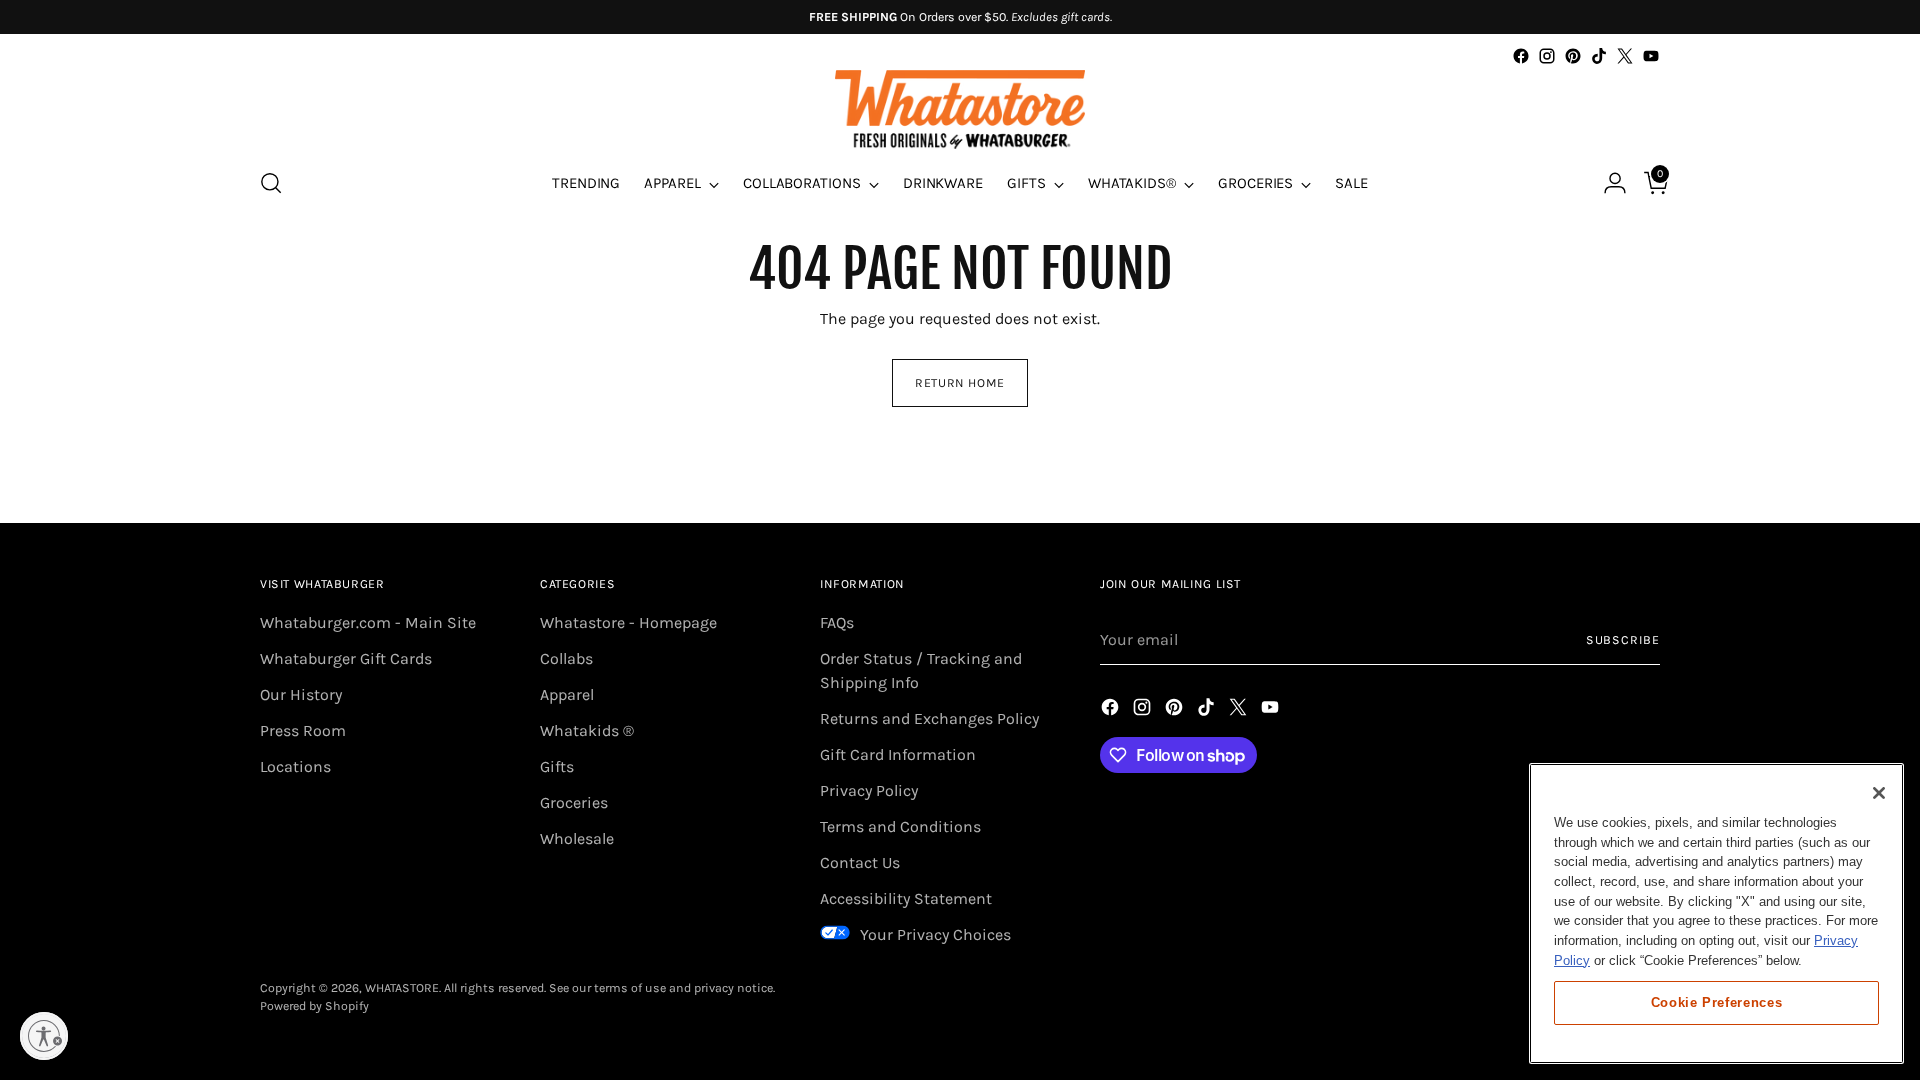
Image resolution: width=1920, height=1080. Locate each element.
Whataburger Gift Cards (346, 658)
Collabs (566, 658)
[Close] (1879, 793)
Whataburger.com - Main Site (368, 622)
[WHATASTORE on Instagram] (1547, 56)
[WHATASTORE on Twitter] (1625, 56)
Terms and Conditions (900, 826)
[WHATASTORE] (960, 109)
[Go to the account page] (1607, 183)
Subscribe (1623, 640)
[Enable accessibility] (44, 1036)
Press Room (303, 730)
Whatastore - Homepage (628, 622)
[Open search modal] (271, 183)
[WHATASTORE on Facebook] (1521, 56)
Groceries (574, 802)
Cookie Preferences (1717, 1001)
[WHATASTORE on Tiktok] (1599, 56)
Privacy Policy (869, 790)
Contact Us (860, 862)
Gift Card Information (898, 754)
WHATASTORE (402, 988)
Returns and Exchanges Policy (929, 718)
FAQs (837, 622)
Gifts (557, 766)
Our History (301, 694)
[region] (1716, 913)
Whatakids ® (587, 730)
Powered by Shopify (314, 1006)
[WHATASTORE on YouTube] (1651, 56)
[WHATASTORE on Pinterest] (1573, 56)
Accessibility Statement (906, 898)
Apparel (567, 694)
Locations (295, 766)
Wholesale (577, 838)
